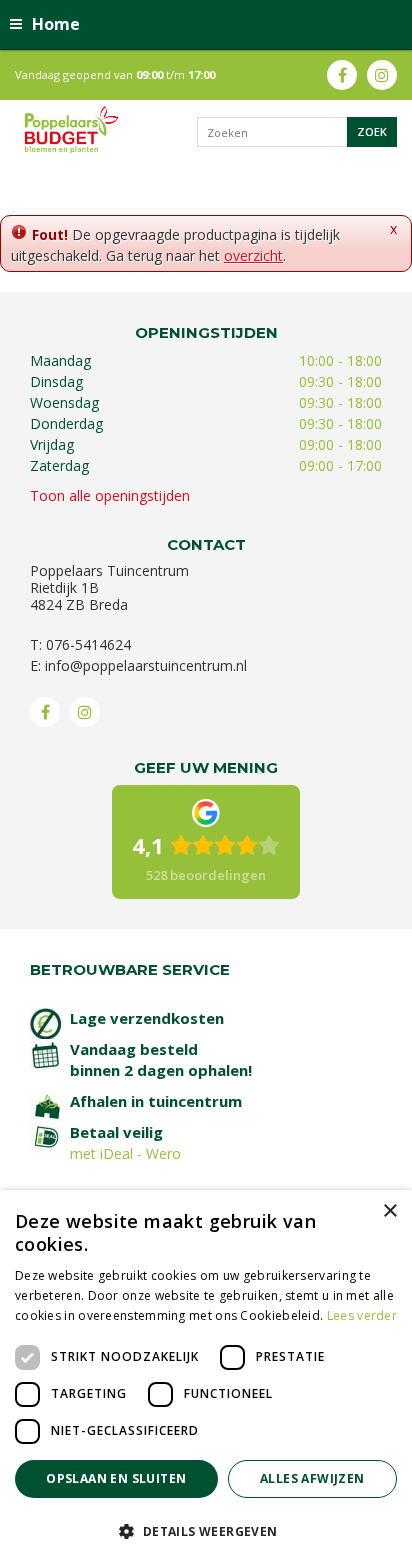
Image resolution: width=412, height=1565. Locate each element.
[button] (206, 1530)
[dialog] (206, 1377)
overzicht (253, 255)
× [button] (389, 1211)
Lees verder (362, 1315)
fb (342, 75)
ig (382, 75)
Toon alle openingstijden (110, 495)
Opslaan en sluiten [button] (116, 1478)
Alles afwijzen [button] (312, 1478)
